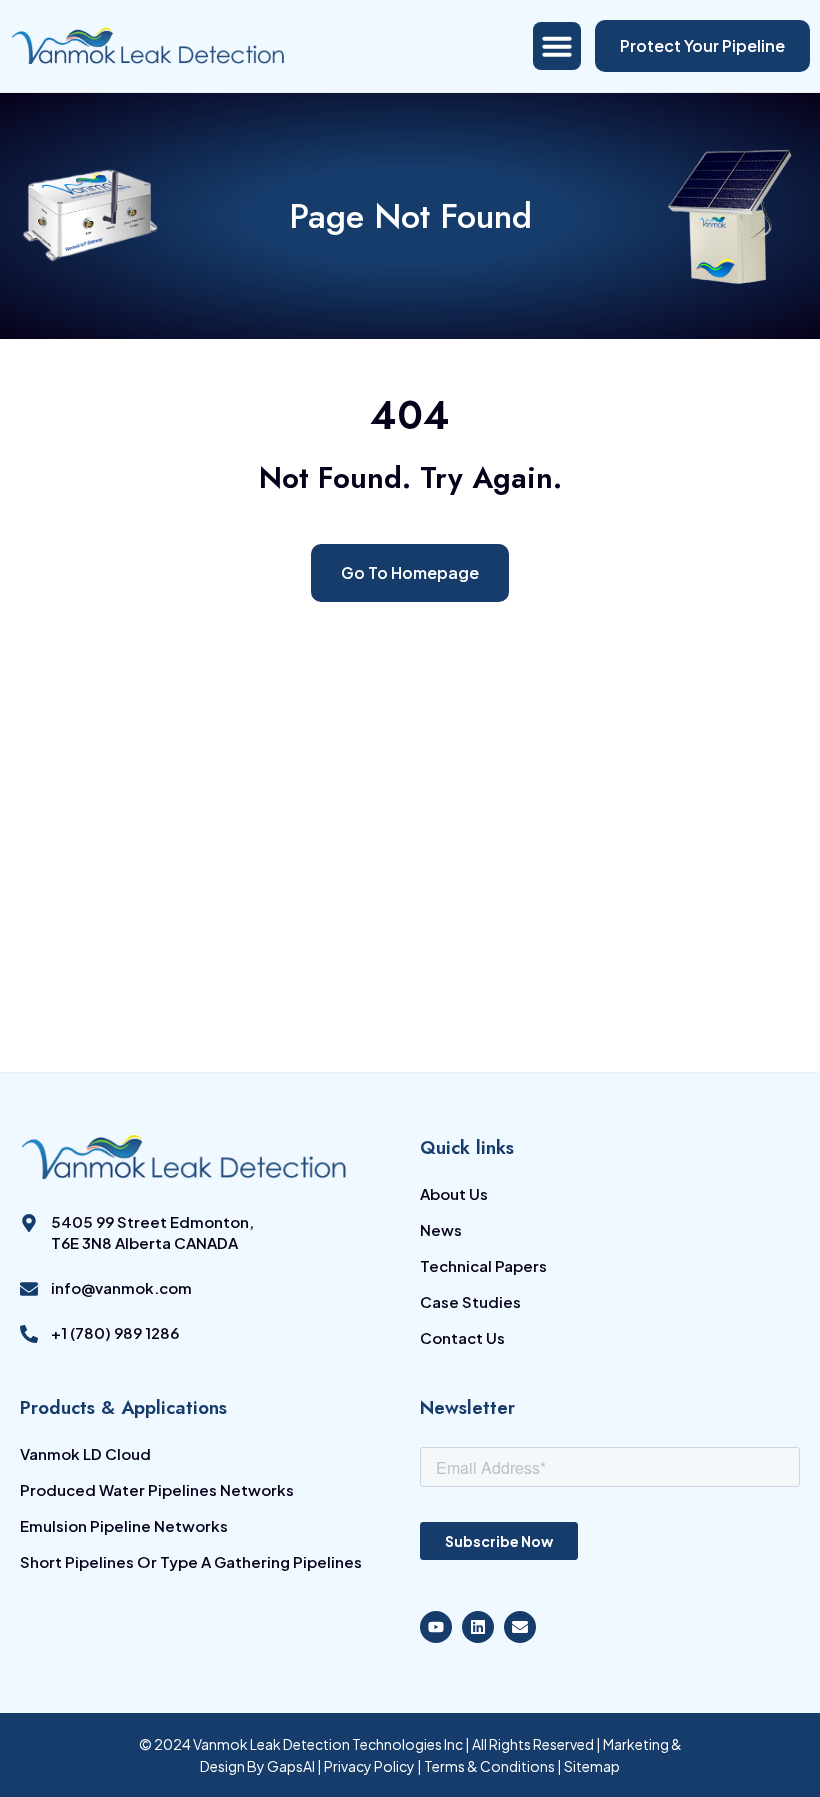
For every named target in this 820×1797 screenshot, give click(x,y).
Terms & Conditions (489, 1766)
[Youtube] (436, 1627)
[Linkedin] (478, 1627)
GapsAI (291, 1766)
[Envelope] (520, 1627)
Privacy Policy (370, 1766)
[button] (557, 46)
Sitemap (592, 1766)
